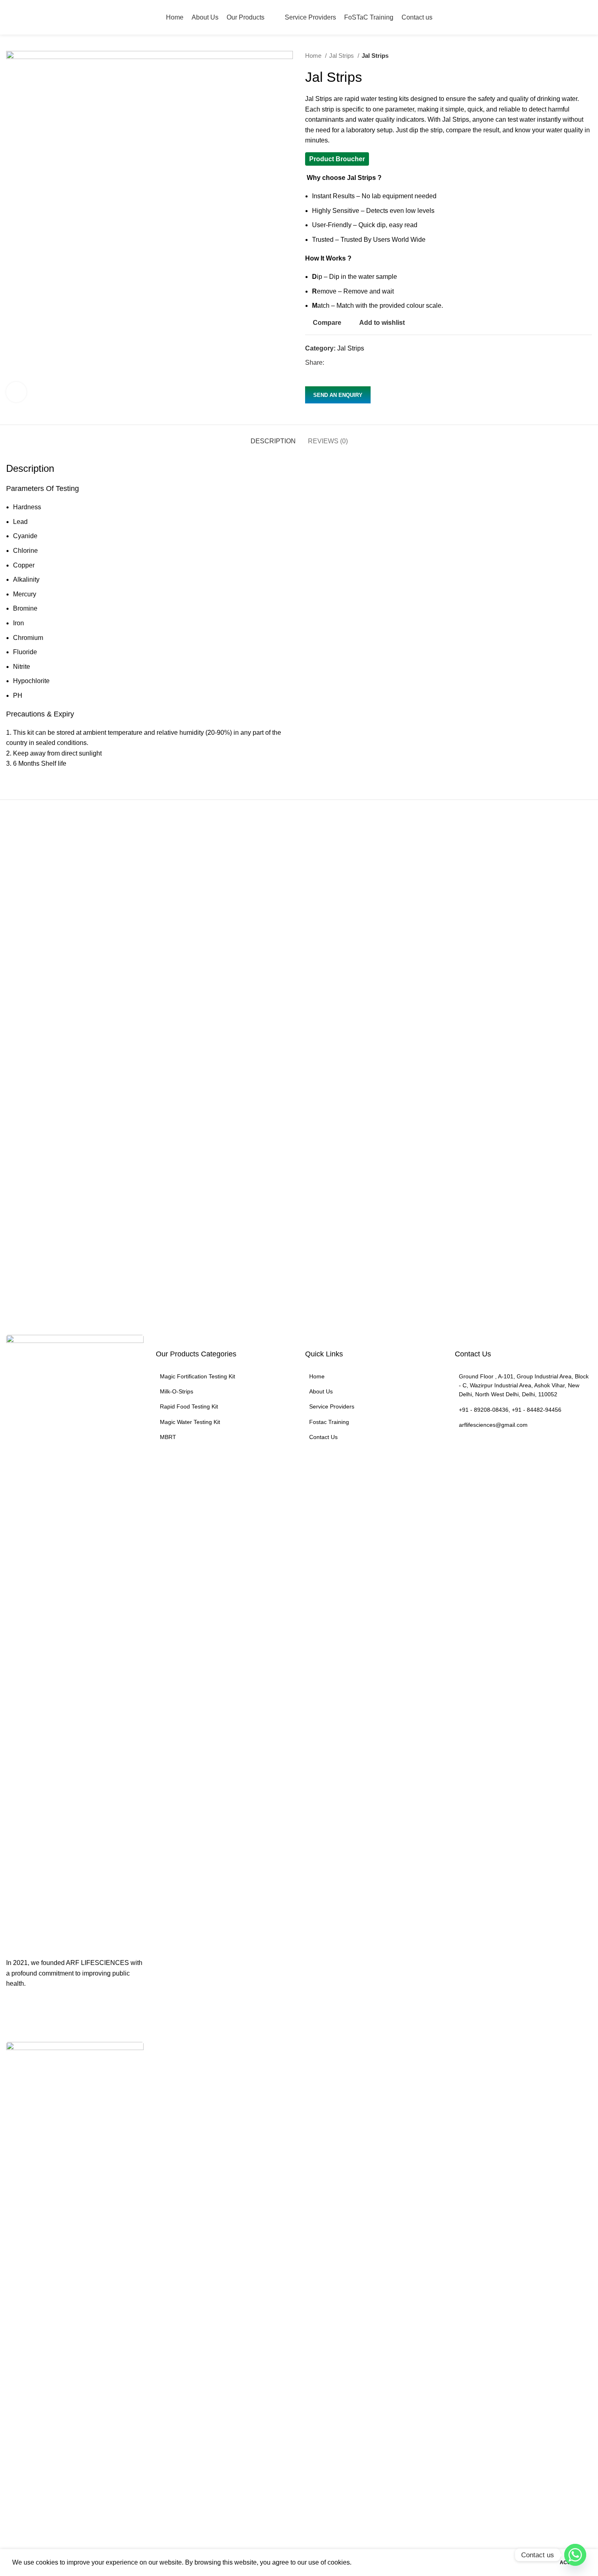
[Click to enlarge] (16, 392)
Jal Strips (342, 56)
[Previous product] (572, 56)
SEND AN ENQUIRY (338, 395)
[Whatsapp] (575, 2555)
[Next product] (588, 56)
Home (314, 56)
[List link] (225, 1376)
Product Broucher (337, 159)
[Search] (589, 18)
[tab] (273, 437)
